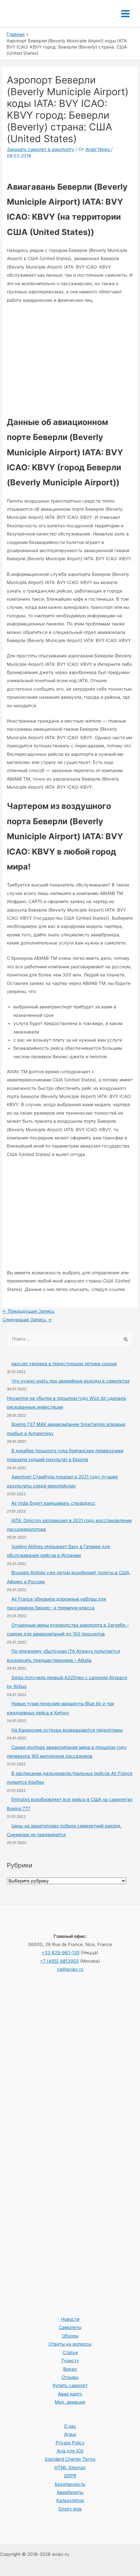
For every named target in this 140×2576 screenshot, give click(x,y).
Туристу (70, 2361)
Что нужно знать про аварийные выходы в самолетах (70, 1381)
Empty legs (70, 2509)
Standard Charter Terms (70, 2459)
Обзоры (70, 2336)
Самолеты (70, 2327)
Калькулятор (70, 2500)
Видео (70, 2369)
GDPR (70, 2476)
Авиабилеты (70, 2492)
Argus (70, 2434)
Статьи (70, 2352)
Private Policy (70, 2443)
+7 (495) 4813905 (59, 1961)
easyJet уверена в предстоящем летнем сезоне (64, 1364)
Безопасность (70, 2484)
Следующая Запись (27, 1320)
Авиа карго (70, 2394)
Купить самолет (70, 2385)
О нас (70, 2426)
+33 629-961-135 (61, 1953)
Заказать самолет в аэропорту (41, 149)
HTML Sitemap (70, 2467)
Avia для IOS (70, 2451)
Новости (70, 2319)
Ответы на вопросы (70, 2344)
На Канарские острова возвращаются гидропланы (67, 1730)
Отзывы (70, 2377)
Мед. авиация (70, 2402)
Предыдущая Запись (28, 1311)
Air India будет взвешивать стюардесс (53, 1503)
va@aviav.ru (70, 1969)
